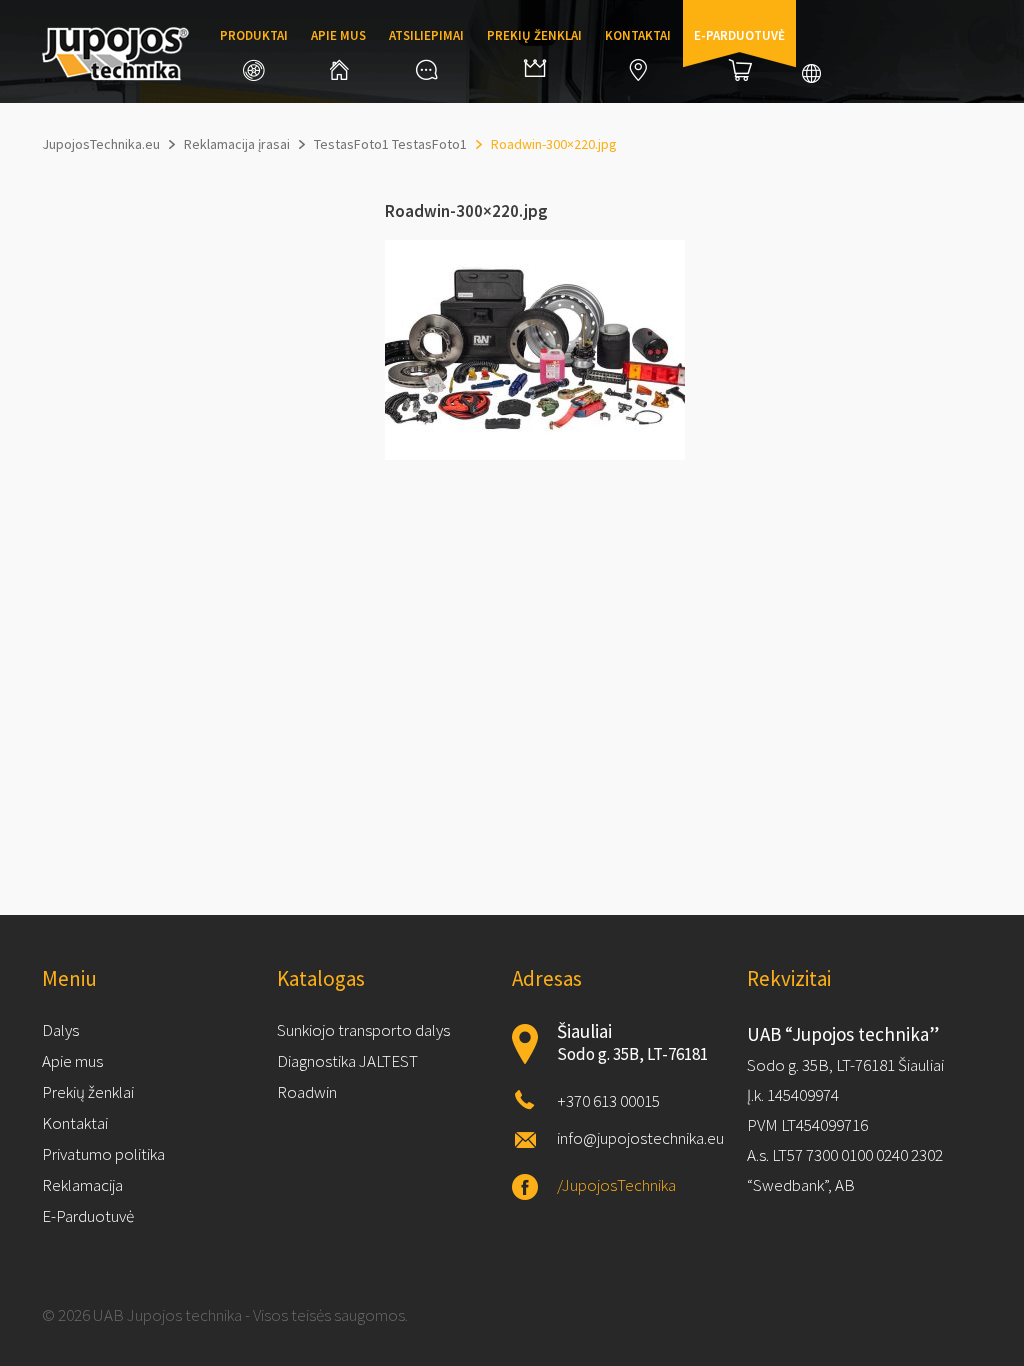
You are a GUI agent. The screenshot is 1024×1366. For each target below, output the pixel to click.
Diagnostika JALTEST (347, 1061)
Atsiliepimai (426, 35)
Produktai (254, 35)
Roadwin (307, 1092)
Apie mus (338, 35)
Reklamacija (82, 1185)
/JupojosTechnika (616, 1185)
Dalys (60, 1030)
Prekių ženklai (534, 35)
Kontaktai (638, 35)
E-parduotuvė (739, 35)
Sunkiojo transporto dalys (363, 1030)
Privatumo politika (103, 1154)
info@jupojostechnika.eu (640, 1138)
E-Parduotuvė (88, 1216)
